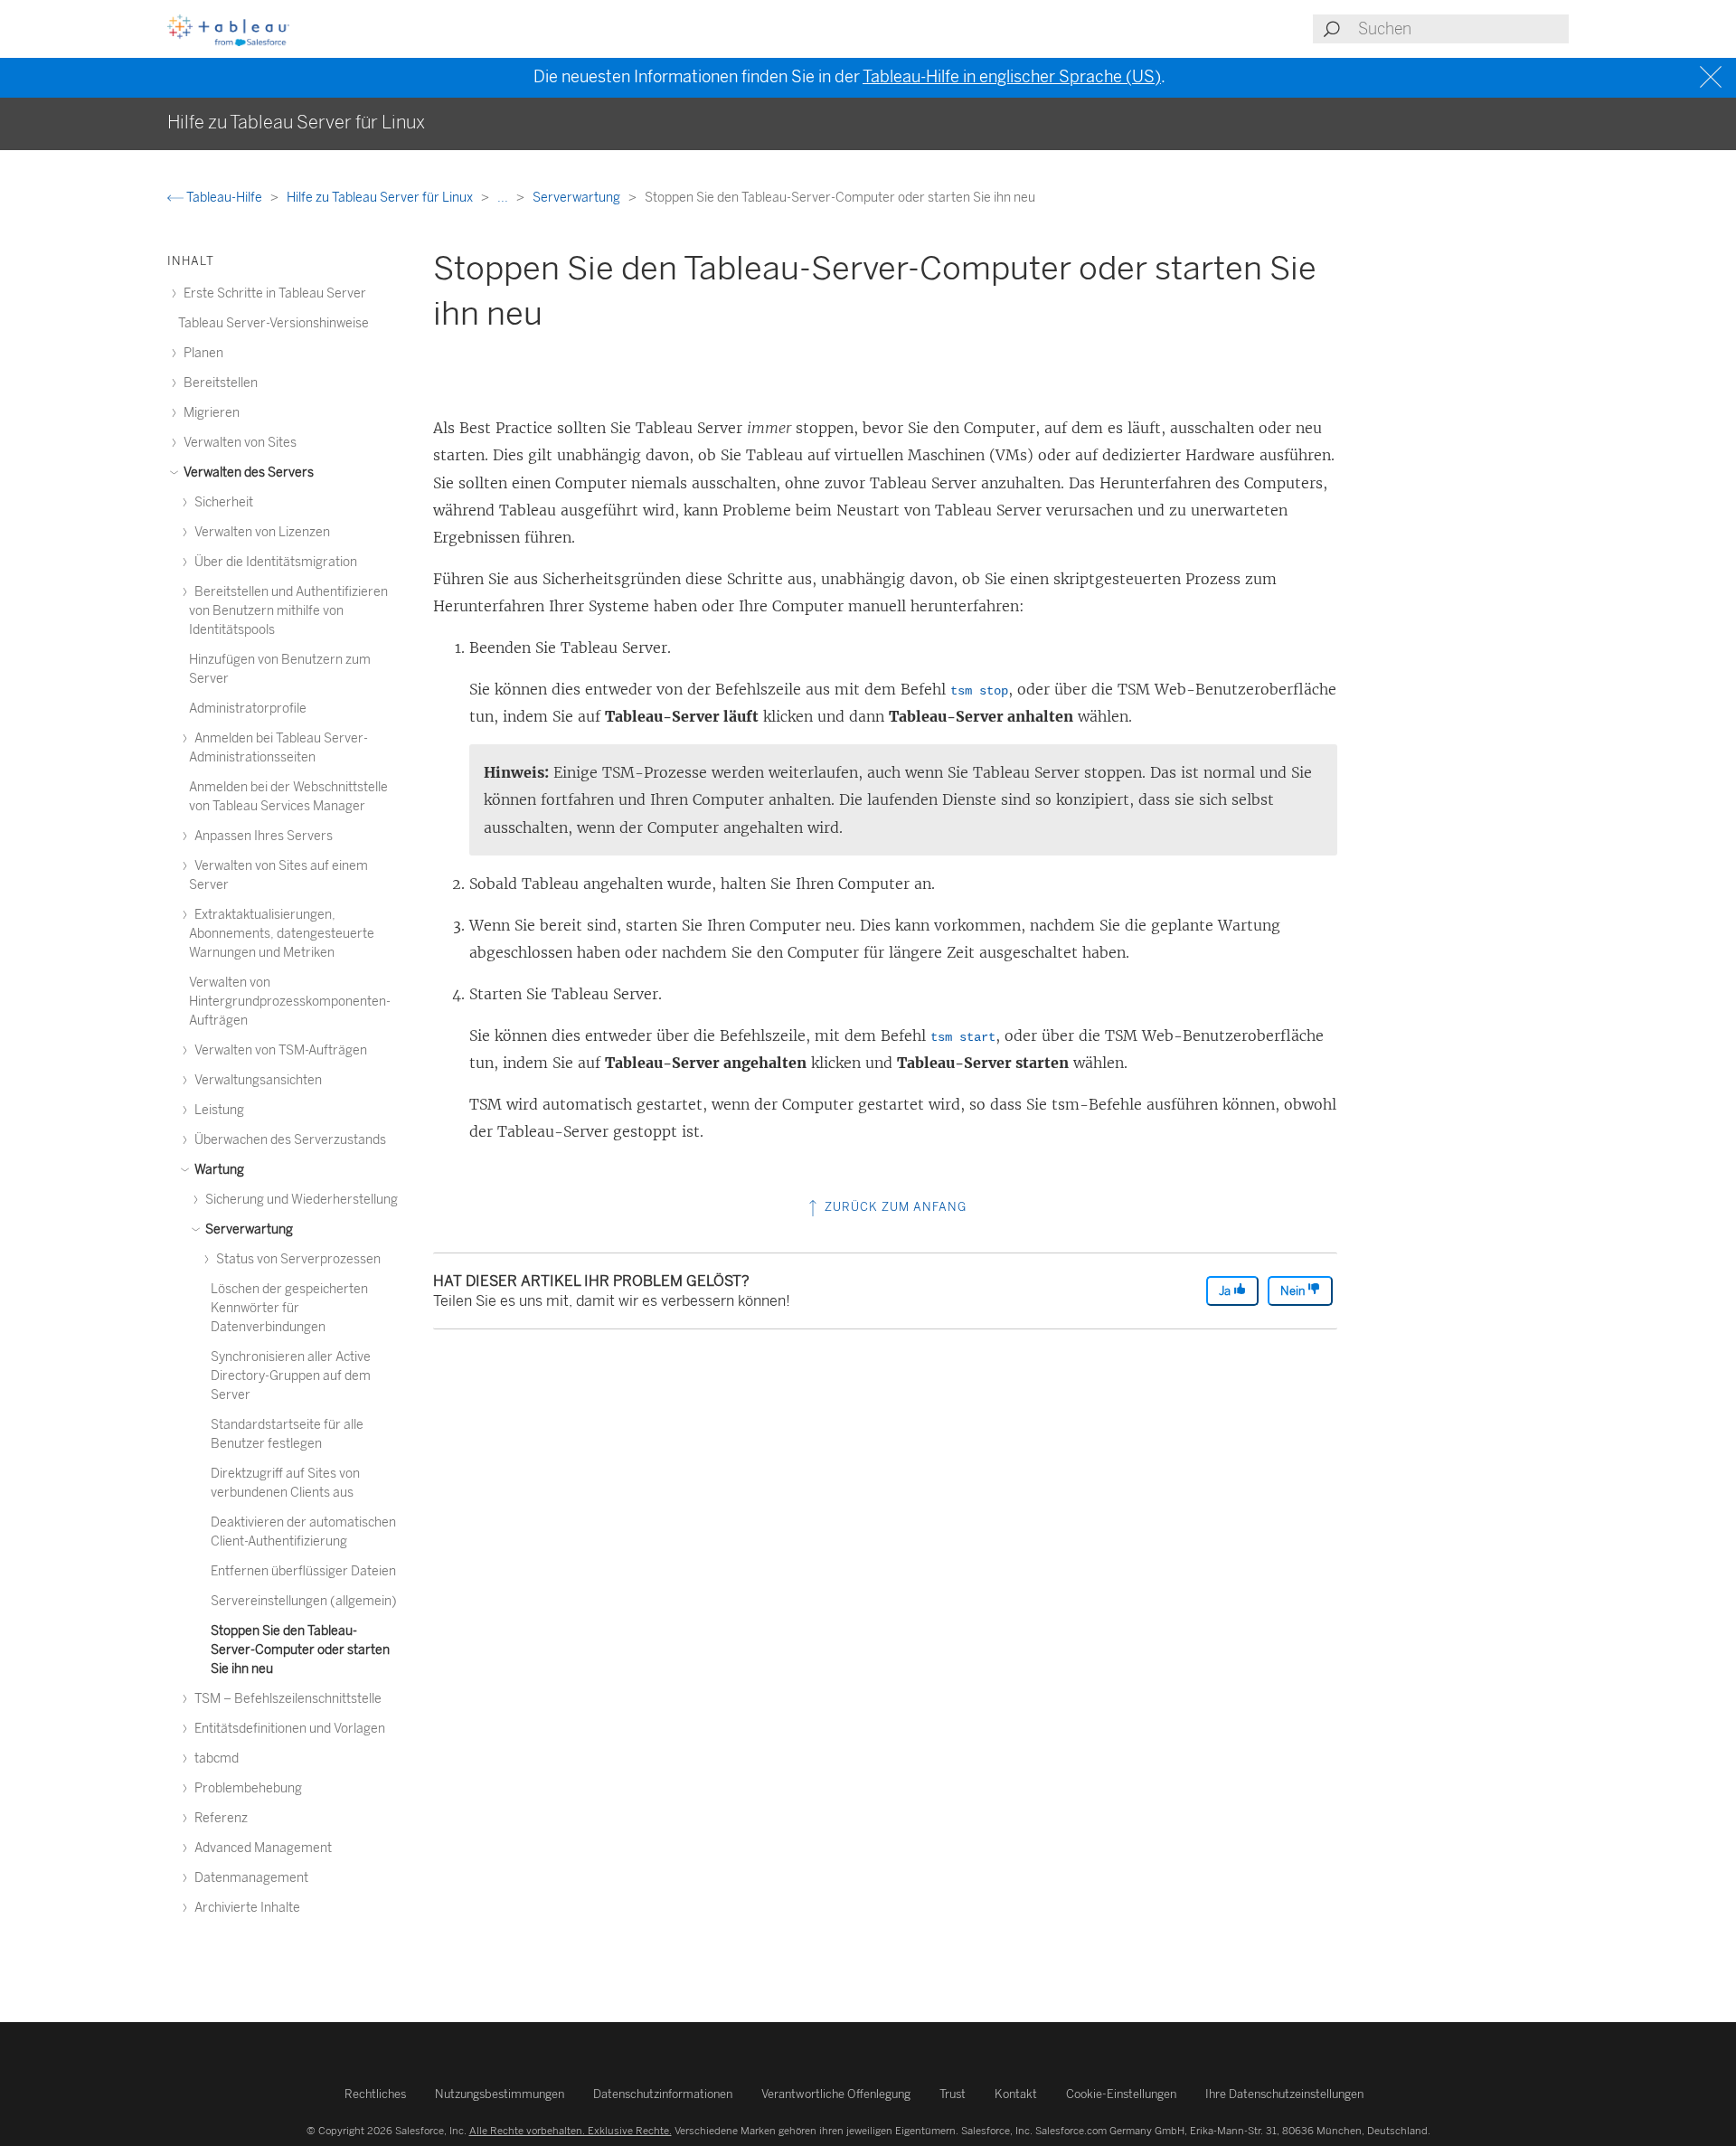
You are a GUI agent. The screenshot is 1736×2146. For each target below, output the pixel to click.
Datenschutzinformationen (663, 2094)
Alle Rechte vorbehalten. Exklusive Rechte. (571, 2131)
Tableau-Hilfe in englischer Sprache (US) (1012, 77)
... (504, 198)
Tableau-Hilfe (224, 198)
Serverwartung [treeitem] (248, 1229)
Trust (953, 2094)
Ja (1226, 1291)
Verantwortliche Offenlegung (836, 2094)
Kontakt (1016, 2094)
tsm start (963, 1037)
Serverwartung (578, 198)
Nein (1294, 1291)
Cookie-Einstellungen (1121, 2094)
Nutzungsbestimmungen (500, 2094)
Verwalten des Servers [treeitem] (247, 473)
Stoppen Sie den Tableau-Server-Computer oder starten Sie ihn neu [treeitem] (300, 1650)
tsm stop (979, 691)
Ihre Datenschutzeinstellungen (1284, 2094)
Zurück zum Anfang (894, 1207)
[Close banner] (1713, 77)
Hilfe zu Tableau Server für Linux (381, 198)
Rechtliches (375, 2094)
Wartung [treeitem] (218, 1170)
